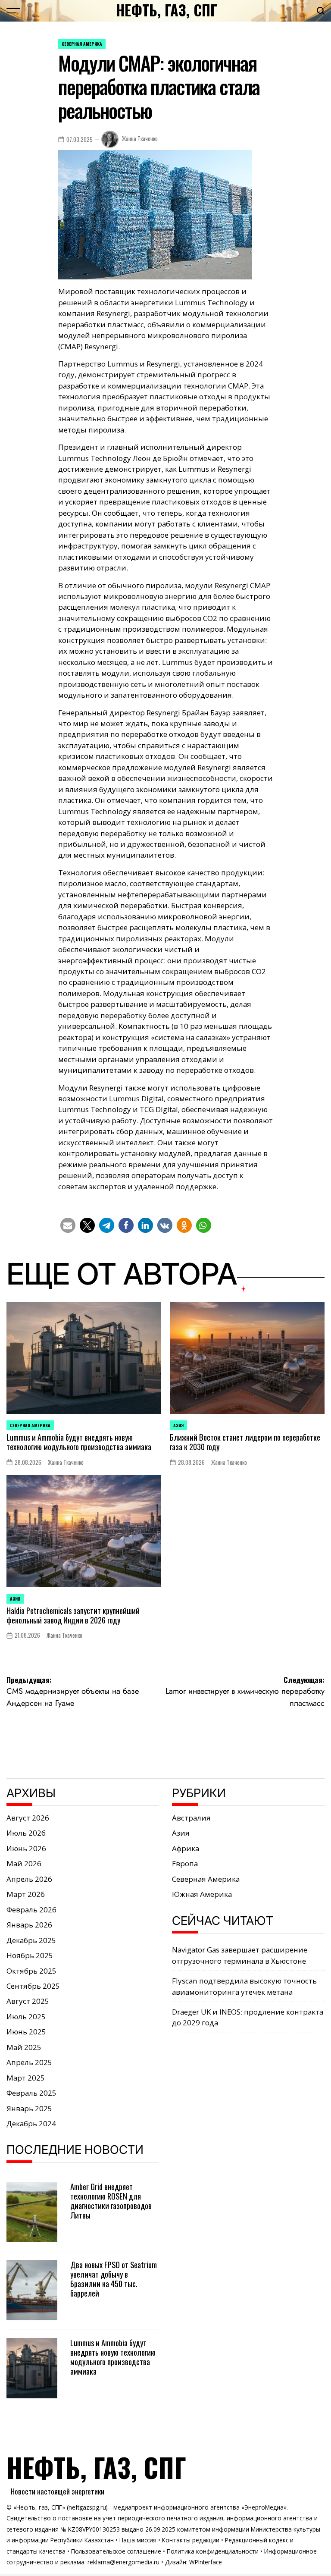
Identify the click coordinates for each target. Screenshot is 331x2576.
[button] (68, 1225)
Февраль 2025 (31, 2093)
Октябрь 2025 (31, 1971)
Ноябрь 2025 (30, 1955)
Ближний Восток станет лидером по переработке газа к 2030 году (245, 1442)
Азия (178, 1425)
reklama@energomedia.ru (123, 2562)
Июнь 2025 (26, 2032)
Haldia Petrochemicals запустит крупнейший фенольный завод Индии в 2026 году (73, 1615)
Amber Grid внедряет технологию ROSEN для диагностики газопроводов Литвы (111, 2201)
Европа (185, 1863)
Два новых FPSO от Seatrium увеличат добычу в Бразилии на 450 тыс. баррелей (114, 2279)
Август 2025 (28, 2001)
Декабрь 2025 (31, 1940)
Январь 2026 (29, 1925)
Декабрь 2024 (31, 2123)
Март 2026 (26, 1894)
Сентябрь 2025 (33, 1986)
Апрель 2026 (29, 1879)
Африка (186, 1848)
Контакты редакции (191, 2540)
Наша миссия (138, 2540)
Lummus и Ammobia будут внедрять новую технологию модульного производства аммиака (79, 1442)
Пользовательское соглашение (116, 2551)
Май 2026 (24, 1863)
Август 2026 (28, 1818)
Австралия (191, 1818)
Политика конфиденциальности (213, 2551)
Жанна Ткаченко (140, 139)
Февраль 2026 (31, 1910)
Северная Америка (82, 44)
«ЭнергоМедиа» (264, 2507)
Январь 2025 (29, 2108)
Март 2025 (26, 2078)
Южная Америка (202, 1894)
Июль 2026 (26, 1833)
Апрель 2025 (29, 2062)
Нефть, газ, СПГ (167, 10)
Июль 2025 (26, 2017)
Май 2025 (24, 2047)
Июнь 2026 (26, 1848)
